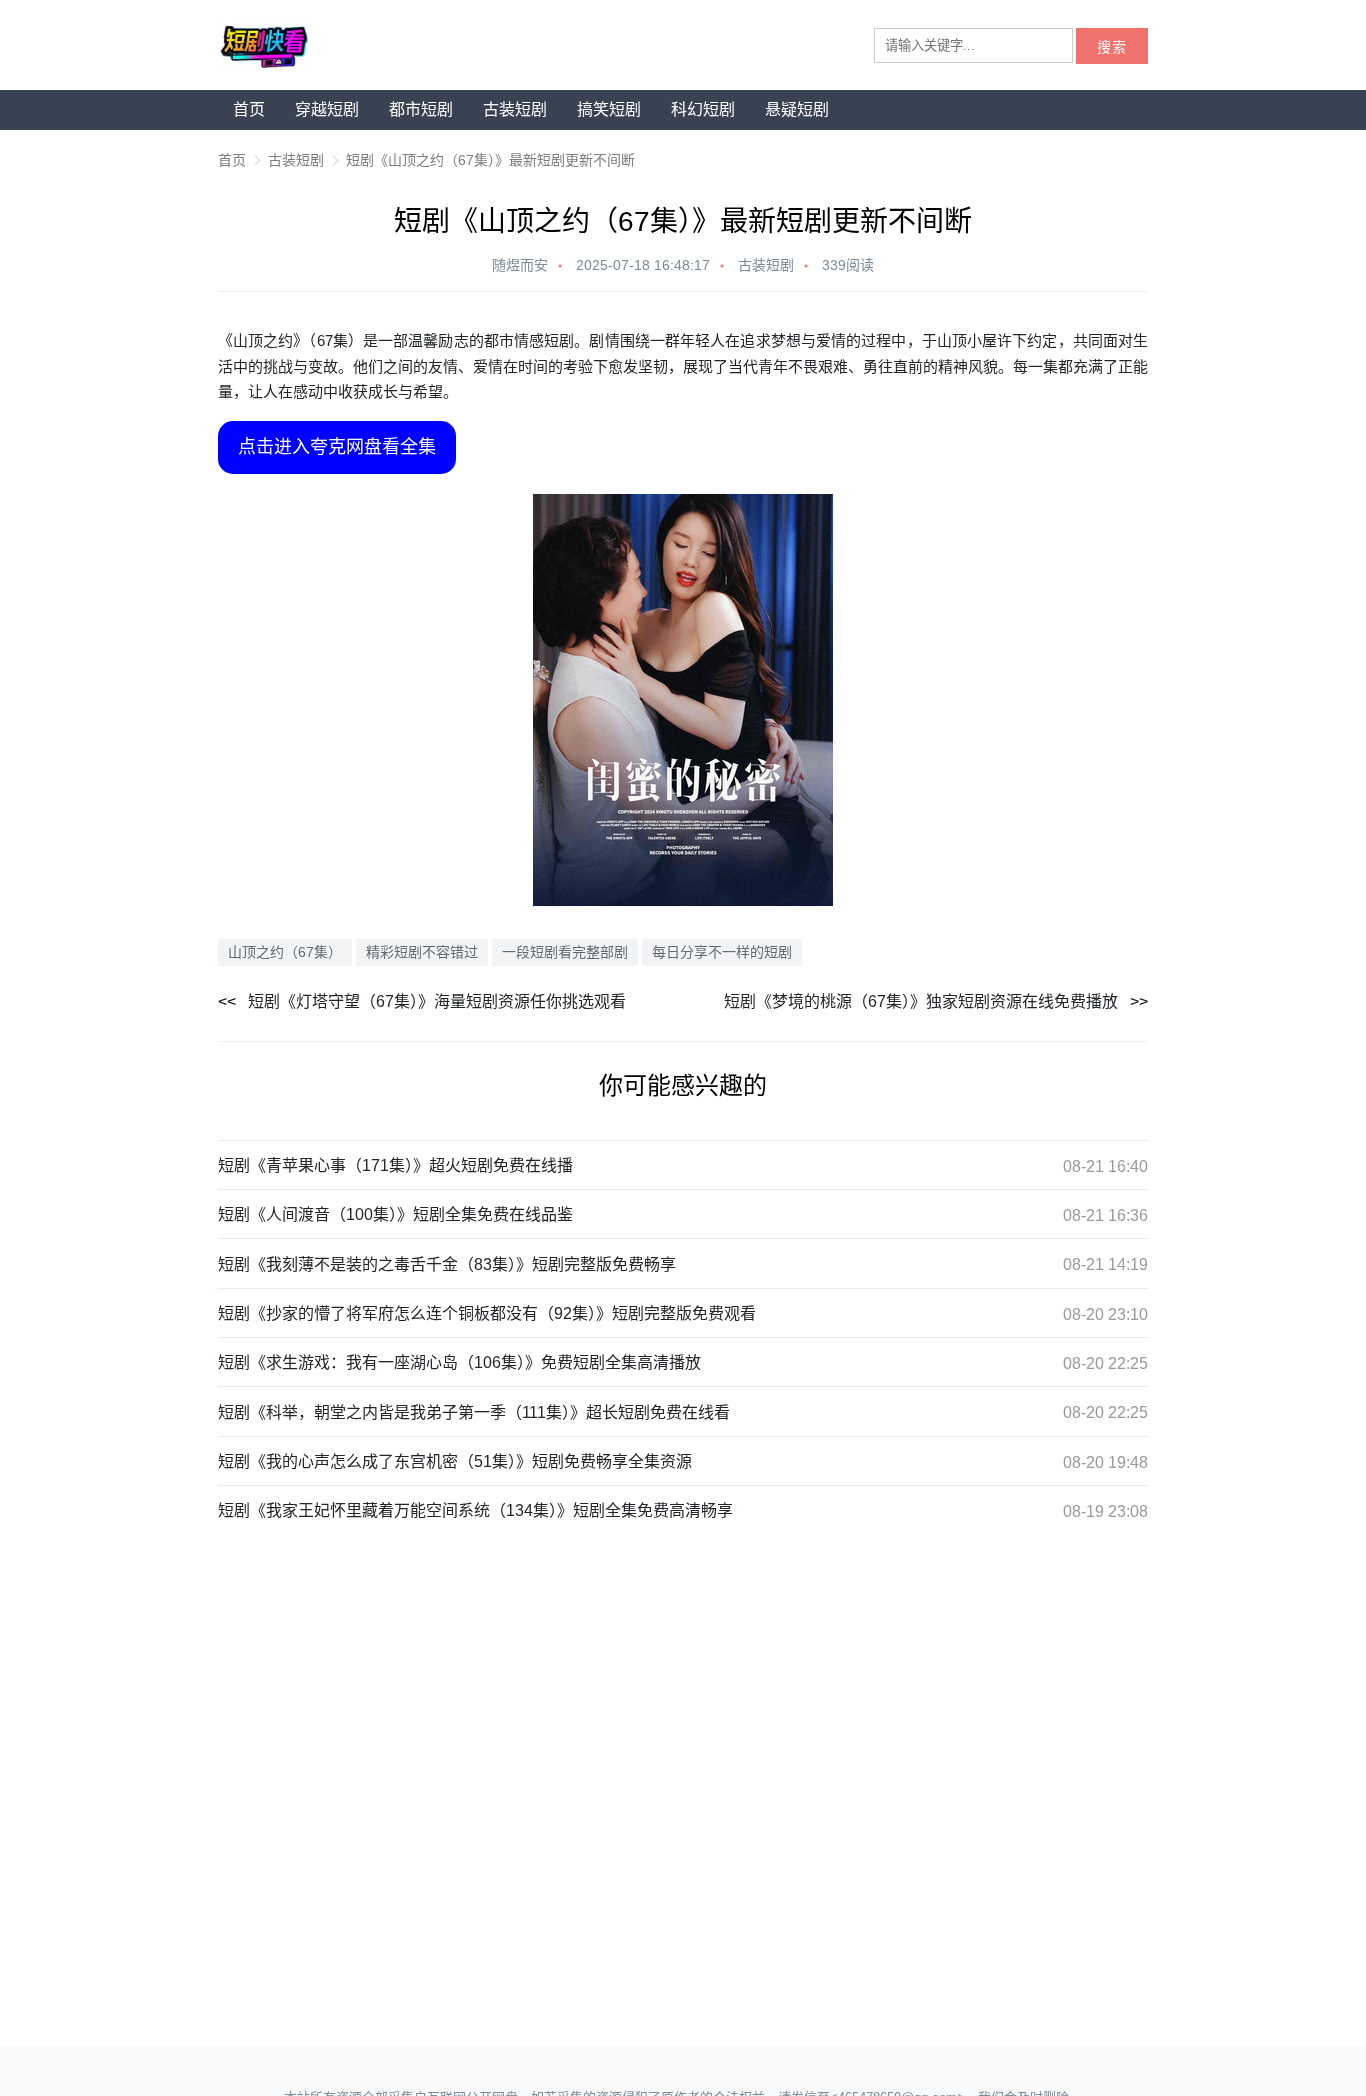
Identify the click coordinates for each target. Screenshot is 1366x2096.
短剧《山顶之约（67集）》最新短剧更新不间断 (490, 160)
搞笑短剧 (609, 109)
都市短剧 (421, 109)
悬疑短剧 (797, 109)
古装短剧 (515, 109)
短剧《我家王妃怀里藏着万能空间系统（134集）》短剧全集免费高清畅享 (475, 1510)
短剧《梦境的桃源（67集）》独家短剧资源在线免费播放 (921, 1001)
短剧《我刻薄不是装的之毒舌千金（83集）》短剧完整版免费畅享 (447, 1264)
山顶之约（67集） (285, 952)
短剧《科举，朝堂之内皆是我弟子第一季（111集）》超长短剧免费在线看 (474, 1412)
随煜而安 (520, 265)
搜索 (1112, 47)
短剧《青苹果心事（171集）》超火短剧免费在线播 (395, 1165)
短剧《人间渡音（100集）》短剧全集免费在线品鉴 (395, 1214)
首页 (249, 109)
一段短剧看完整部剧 (565, 952)
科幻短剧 (703, 109)
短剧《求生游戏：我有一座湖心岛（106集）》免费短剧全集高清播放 (459, 1362)
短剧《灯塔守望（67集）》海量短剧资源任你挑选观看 (437, 1001)
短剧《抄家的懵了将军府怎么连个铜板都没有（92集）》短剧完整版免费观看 (487, 1313)
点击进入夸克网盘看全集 (337, 447)
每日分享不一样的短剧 (722, 952)
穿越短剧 (327, 109)
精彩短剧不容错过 (422, 952)
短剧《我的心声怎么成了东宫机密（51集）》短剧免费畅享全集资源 (455, 1461)
